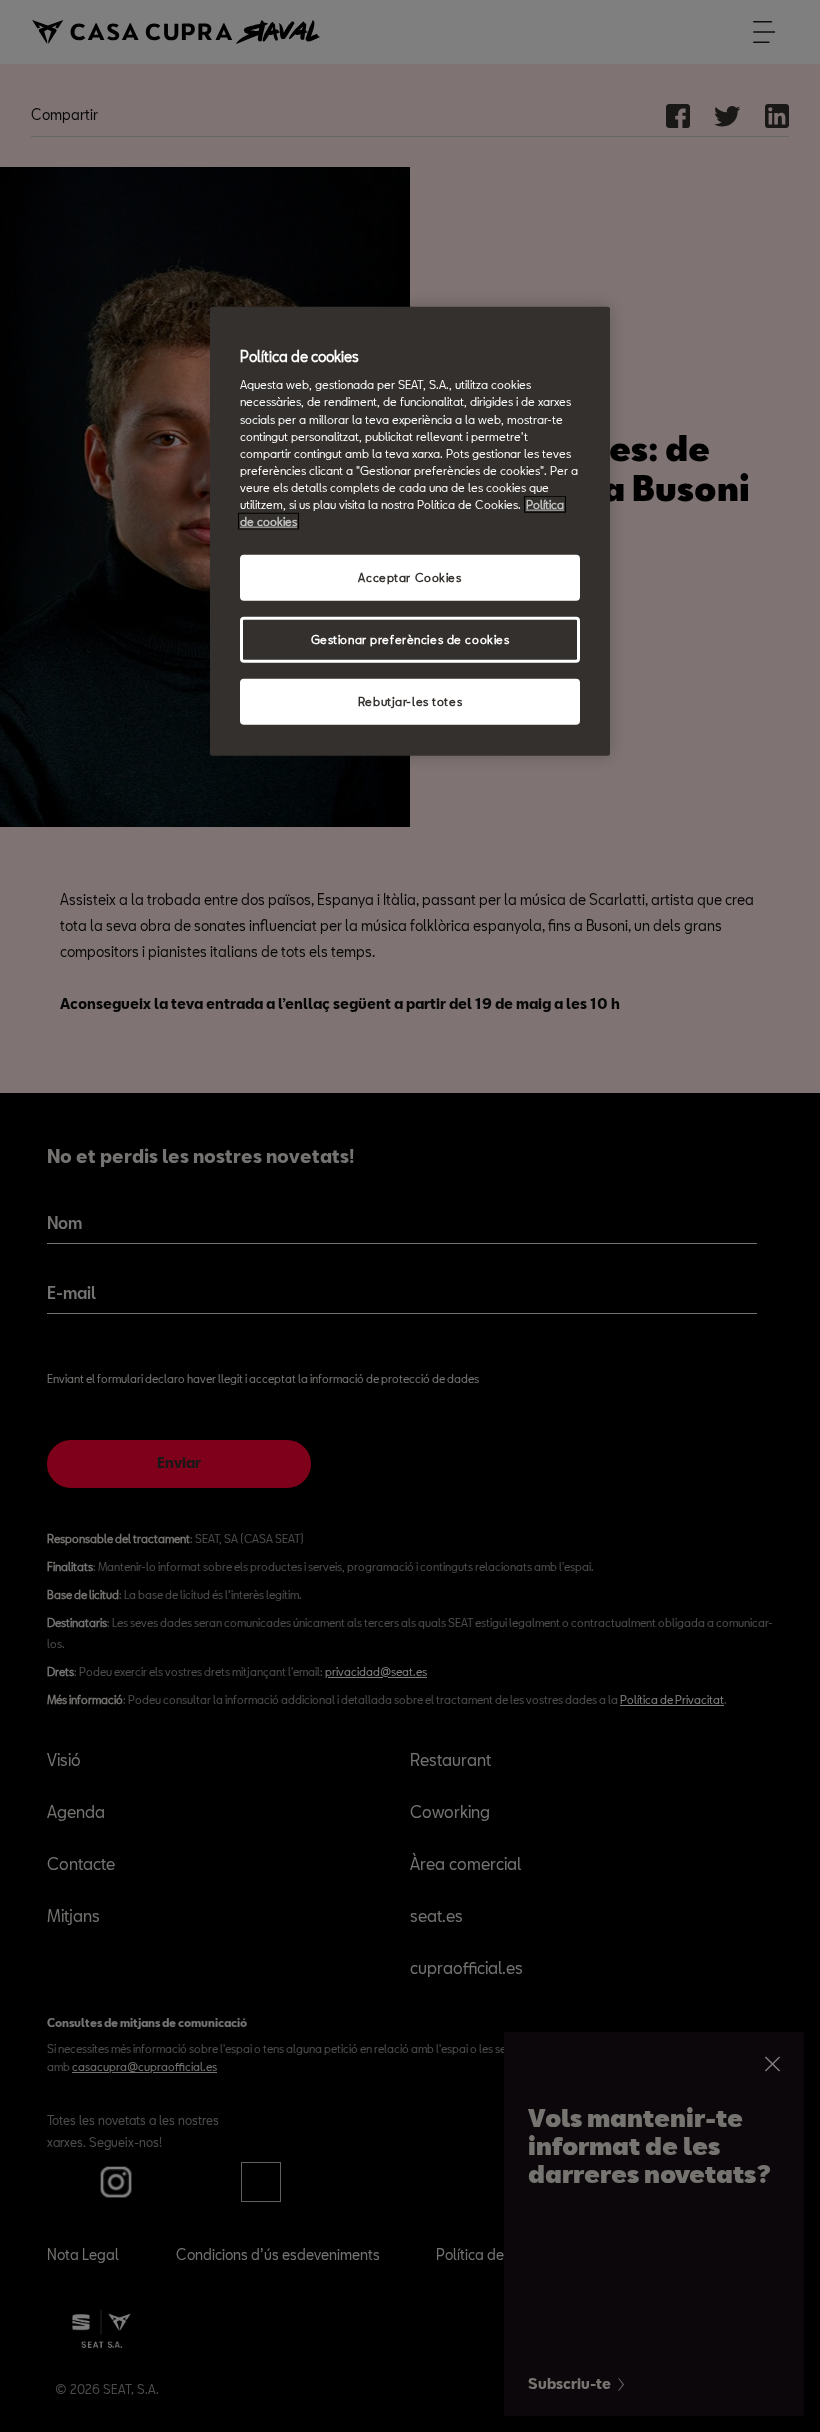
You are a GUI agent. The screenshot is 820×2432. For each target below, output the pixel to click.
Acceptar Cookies (409, 577)
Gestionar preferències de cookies (410, 639)
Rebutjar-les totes (410, 700)
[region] (410, 530)
